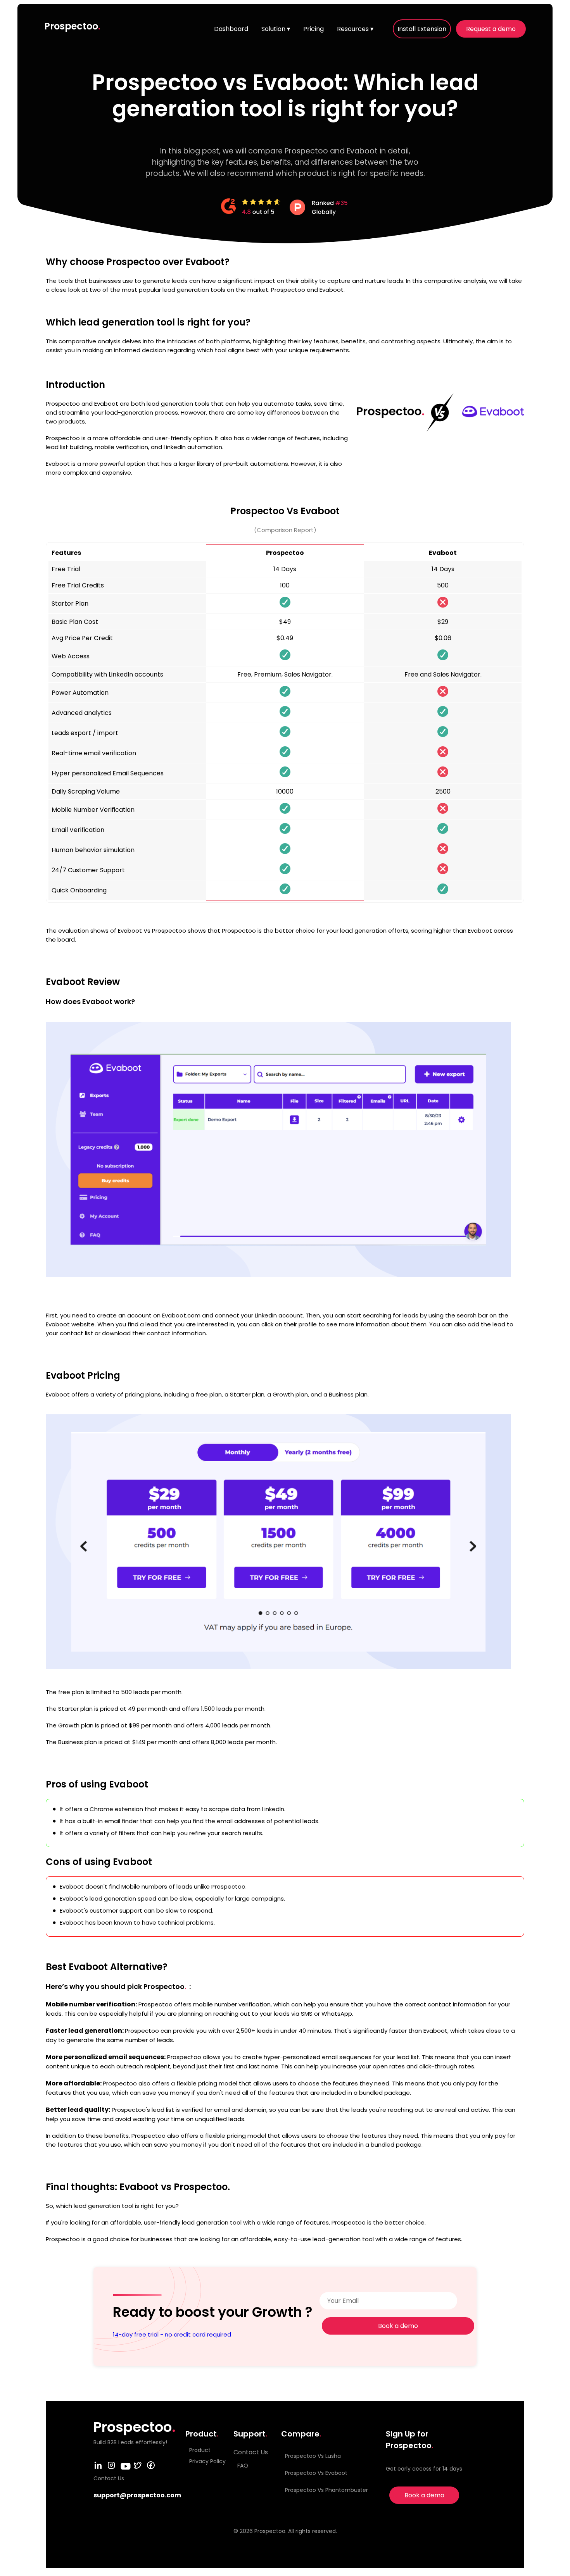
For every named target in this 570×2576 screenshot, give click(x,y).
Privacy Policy (207, 2461)
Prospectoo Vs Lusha (313, 2456)
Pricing (313, 29)
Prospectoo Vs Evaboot (316, 2473)
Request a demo (491, 29)
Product (200, 2450)
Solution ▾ (276, 29)
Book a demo (398, 2326)
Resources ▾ (355, 29)
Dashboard (231, 29)
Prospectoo (72, 26)
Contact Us (251, 2452)
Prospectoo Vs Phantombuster (326, 2490)
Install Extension (422, 29)
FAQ (243, 2466)
